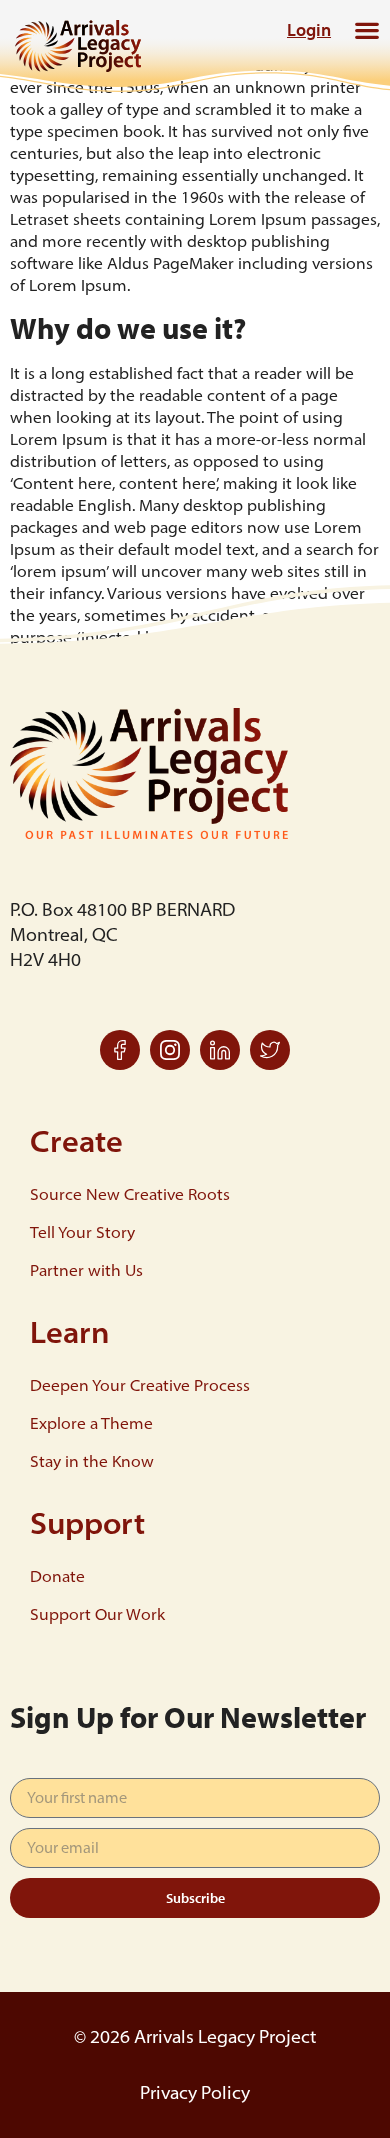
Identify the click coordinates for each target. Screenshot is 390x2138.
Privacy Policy (195, 2092)
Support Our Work (97, 1614)
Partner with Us (86, 1270)
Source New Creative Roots (130, 1194)
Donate (57, 1576)
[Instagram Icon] (170, 1050)
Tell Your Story (82, 1232)
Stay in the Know (92, 1461)
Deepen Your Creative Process (140, 1385)
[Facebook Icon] (120, 1050)
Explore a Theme (91, 1423)
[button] (366, 29)
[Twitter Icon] (270, 1050)
